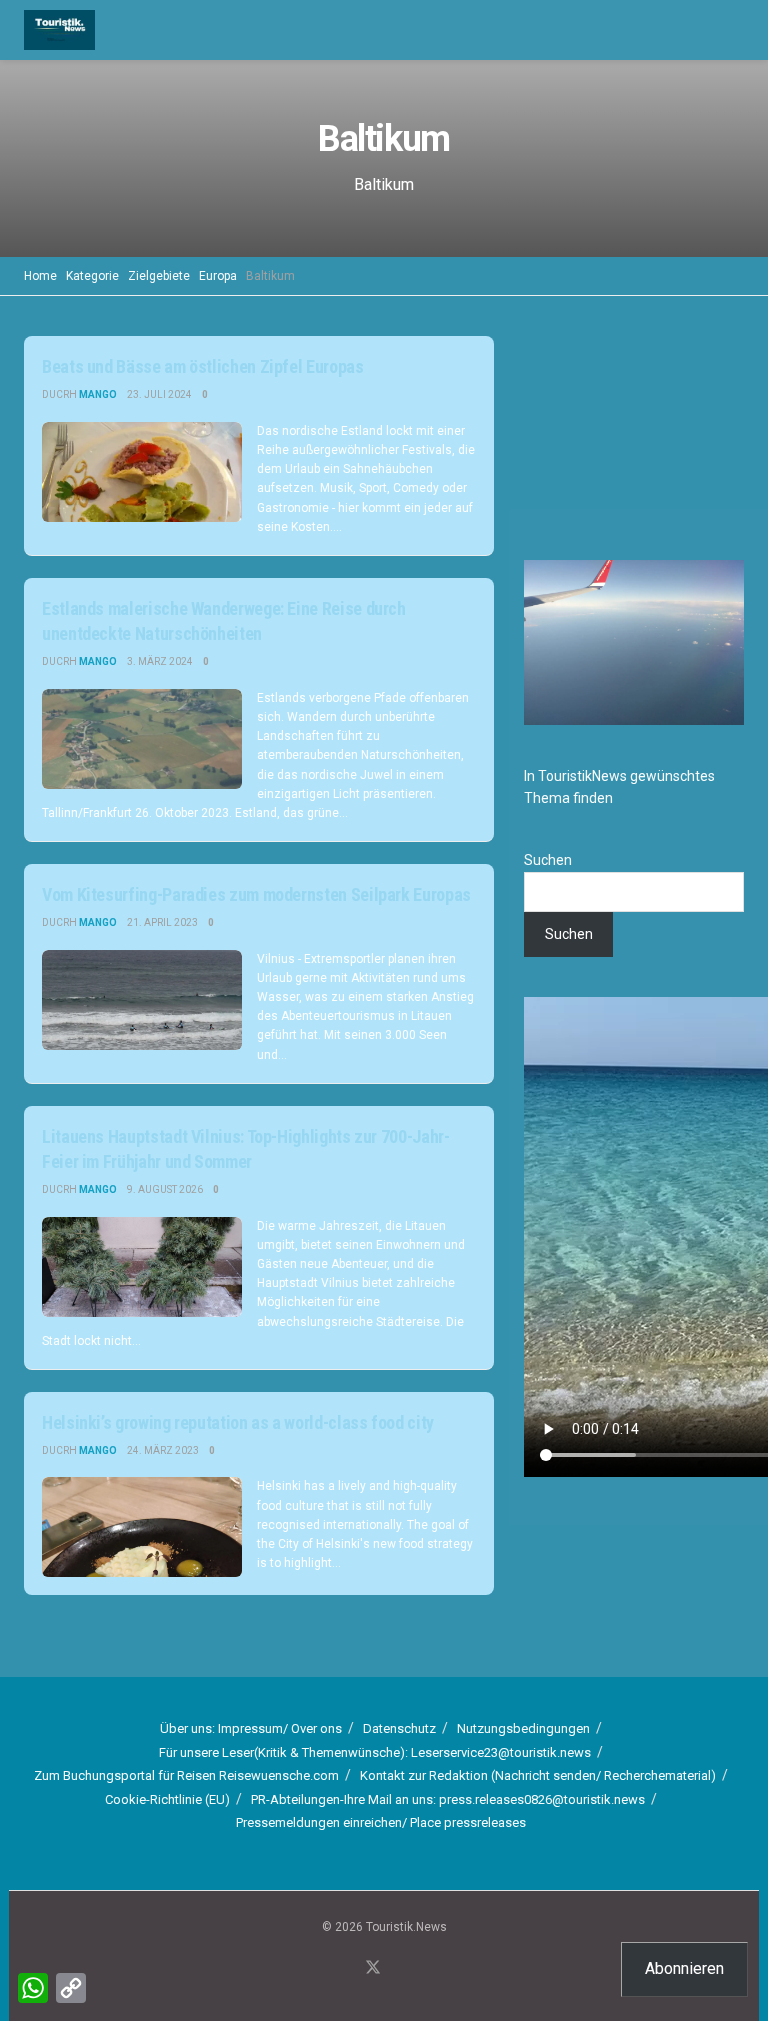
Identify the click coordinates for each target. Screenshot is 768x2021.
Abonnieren (684, 1968)
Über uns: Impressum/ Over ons (251, 1728)
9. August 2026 (165, 1189)
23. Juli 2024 (159, 394)
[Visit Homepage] (59, 30)
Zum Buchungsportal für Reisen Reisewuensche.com (186, 1775)
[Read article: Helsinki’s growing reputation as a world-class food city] (142, 1527)
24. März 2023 (163, 1450)
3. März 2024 (160, 661)
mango (98, 394)
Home (40, 276)
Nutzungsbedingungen (523, 1728)
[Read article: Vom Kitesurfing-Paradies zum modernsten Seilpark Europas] (142, 1000)
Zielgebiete (159, 276)
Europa (218, 276)
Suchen (548, 860)
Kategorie (92, 276)
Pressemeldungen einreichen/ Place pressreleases (381, 1822)
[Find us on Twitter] (373, 1968)
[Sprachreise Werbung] (634, 427)
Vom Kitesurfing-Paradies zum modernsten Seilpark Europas (256, 894)
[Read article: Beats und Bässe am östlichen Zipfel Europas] (142, 472)
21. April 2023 (162, 922)
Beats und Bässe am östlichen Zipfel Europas (203, 366)
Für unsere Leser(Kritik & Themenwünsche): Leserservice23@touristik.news (375, 1752)
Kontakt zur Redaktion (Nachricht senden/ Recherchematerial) (538, 1775)
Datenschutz (399, 1728)
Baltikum (270, 276)
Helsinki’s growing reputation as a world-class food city (238, 1422)
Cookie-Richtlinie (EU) (167, 1799)
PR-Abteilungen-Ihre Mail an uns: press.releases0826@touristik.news (448, 1799)
